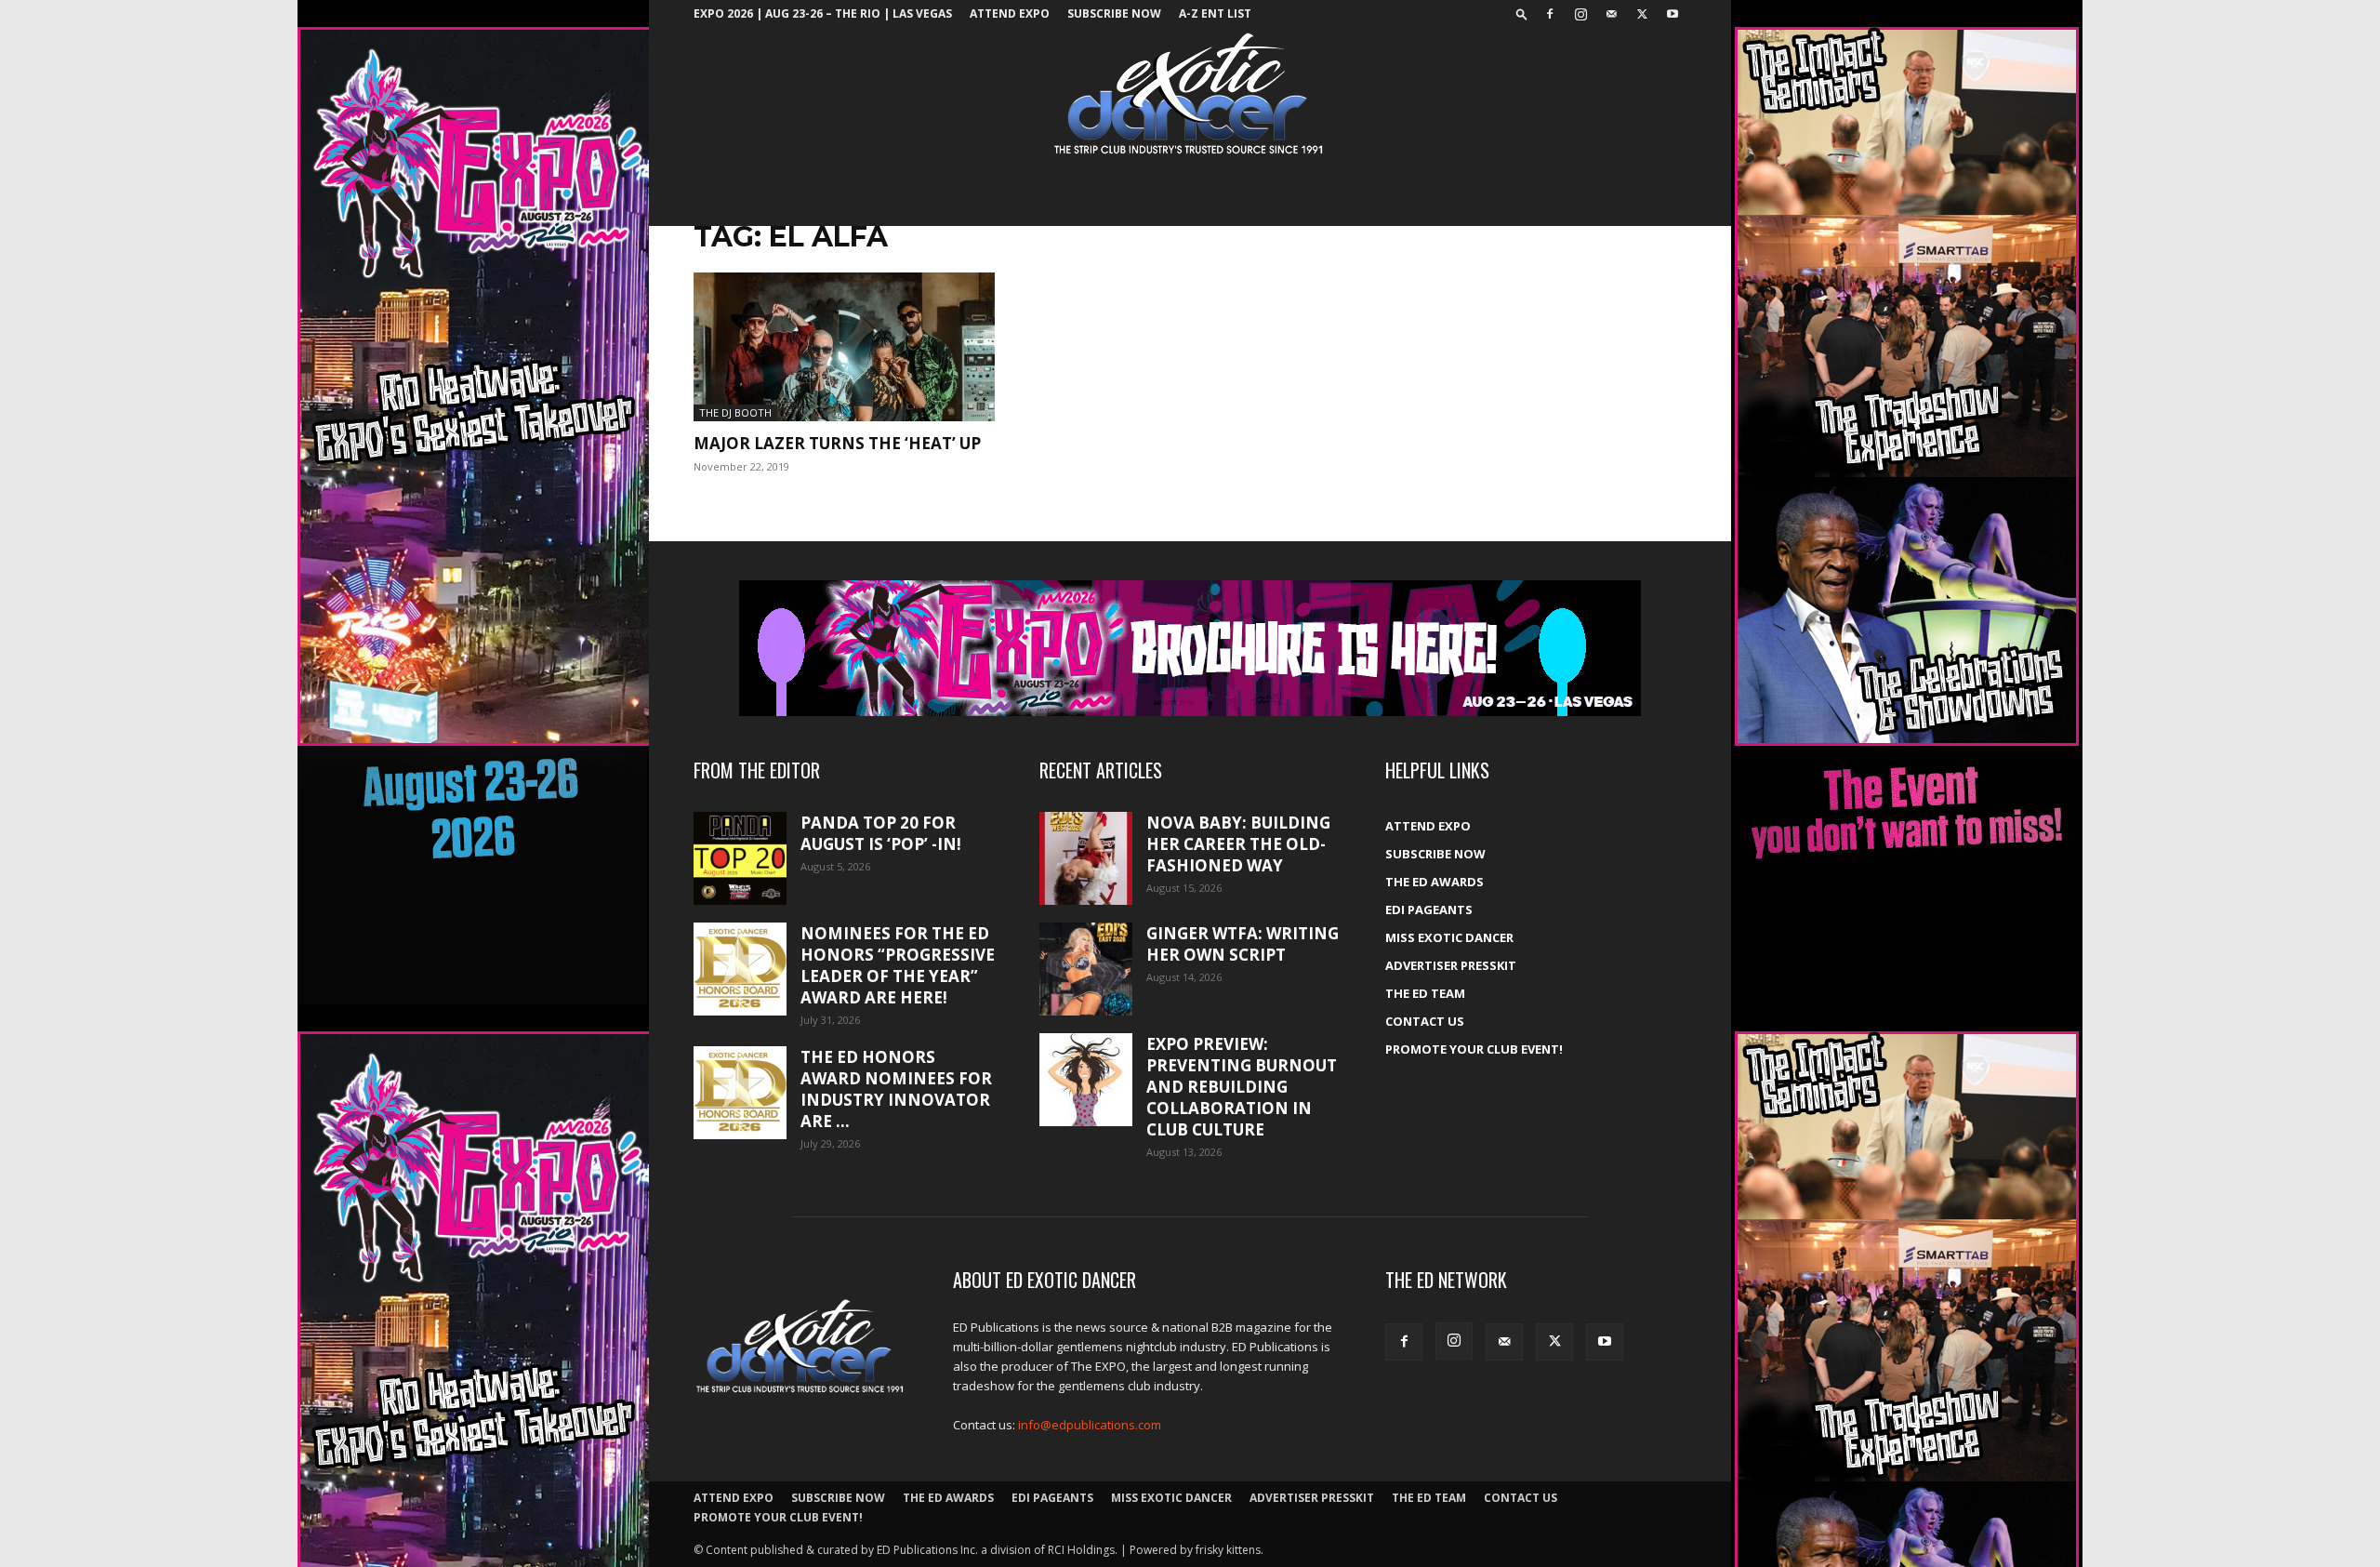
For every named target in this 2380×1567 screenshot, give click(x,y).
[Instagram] (1580, 14)
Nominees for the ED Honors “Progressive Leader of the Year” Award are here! (898, 965)
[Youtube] (1673, 14)
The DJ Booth (735, 412)
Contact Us (1425, 1021)
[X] (1642, 14)
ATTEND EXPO (1010, 13)
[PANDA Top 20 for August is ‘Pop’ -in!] (740, 858)
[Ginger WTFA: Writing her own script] (1086, 969)
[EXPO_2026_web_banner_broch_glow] (1190, 648)
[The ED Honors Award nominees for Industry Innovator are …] (740, 1093)
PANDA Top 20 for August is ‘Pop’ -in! (881, 833)
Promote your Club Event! (1474, 1049)
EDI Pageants (1429, 910)
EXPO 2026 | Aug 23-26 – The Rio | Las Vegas (823, 13)
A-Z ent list (1215, 13)
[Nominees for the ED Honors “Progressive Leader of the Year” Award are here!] (740, 969)
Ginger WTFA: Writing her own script (1243, 944)
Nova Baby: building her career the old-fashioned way (1238, 844)
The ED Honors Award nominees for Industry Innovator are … (896, 1089)
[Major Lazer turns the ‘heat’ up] (844, 347)
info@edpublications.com (1090, 1425)
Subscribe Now (1114, 13)
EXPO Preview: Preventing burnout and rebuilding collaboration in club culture (1242, 1087)
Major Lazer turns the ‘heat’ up (837, 443)
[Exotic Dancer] (1190, 94)
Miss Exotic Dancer (1449, 937)
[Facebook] (1550, 14)
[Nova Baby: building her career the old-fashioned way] (1086, 858)
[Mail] (1611, 14)
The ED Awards (1435, 882)
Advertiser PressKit (1451, 965)
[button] (1522, 13)
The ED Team (1425, 993)
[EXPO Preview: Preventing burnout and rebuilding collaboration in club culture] (1086, 1080)
